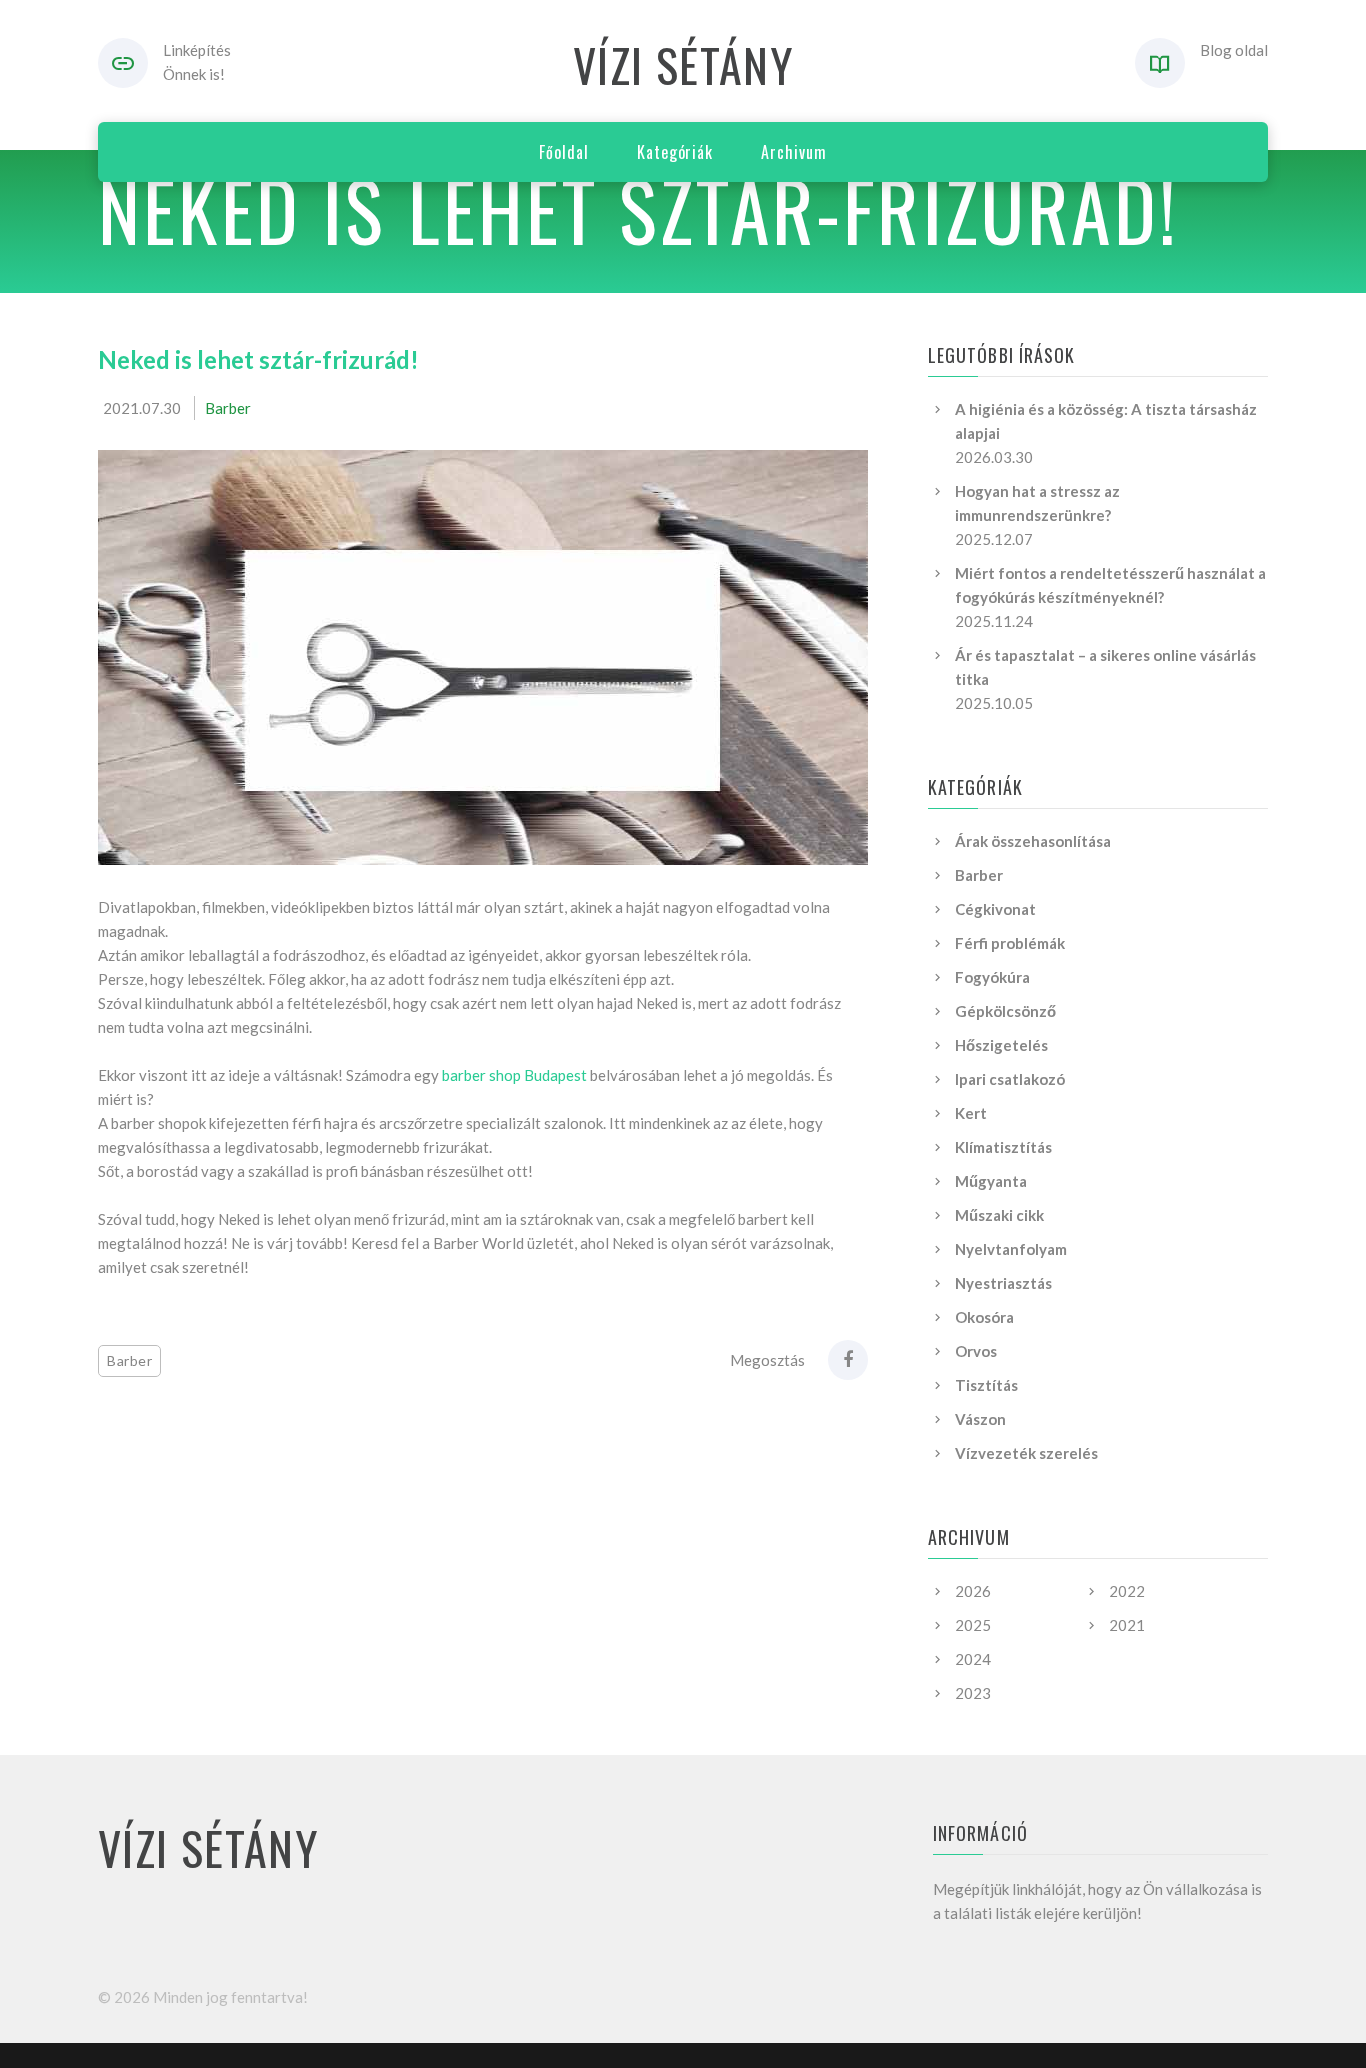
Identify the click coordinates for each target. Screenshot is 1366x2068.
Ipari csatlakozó (1010, 1079)
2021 (1127, 1625)
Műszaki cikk (999, 1215)
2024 (973, 1659)
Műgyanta (991, 1181)
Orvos (976, 1351)
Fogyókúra (992, 977)
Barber (228, 408)
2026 (973, 1591)
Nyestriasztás (1003, 1283)
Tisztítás (986, 1385)
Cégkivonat (995, 909)
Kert (971, 1113)
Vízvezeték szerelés (1026, 1453)
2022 (1127, 1591)
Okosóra (984, 1317)
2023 (973, 1693)
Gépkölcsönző (1005, 1011)
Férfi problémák (1010, 943)
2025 (973, 1625)
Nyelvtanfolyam (1011, 1249)
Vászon (980, 1419)
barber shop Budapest (514, 1075)
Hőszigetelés (1001, 1045)
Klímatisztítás (1003, 1147)
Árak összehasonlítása (1033, 841)
